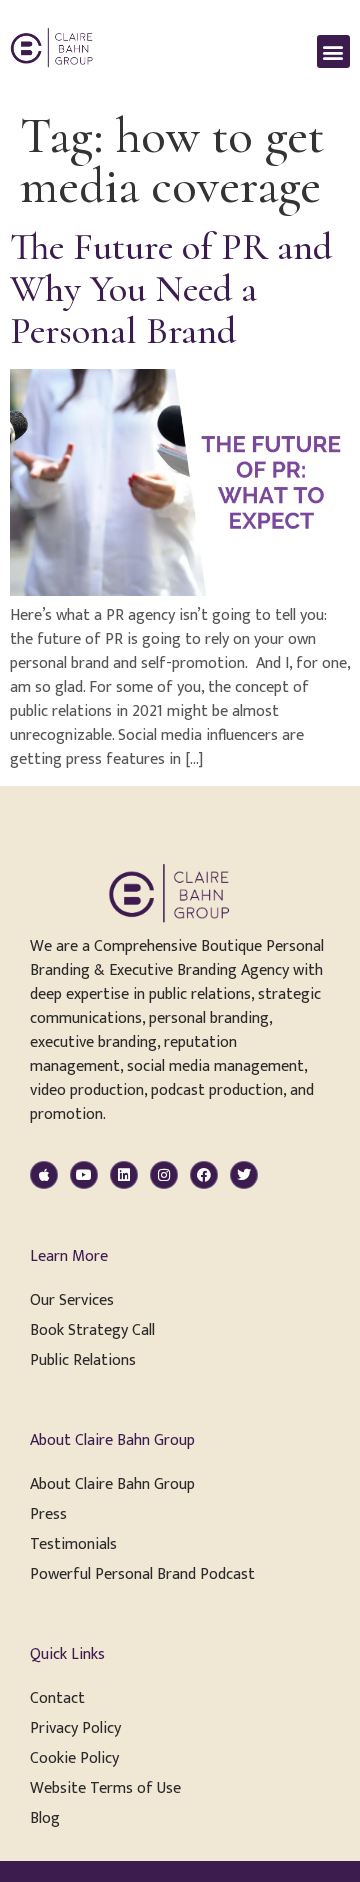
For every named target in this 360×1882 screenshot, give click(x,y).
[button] (333, 51)
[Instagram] (164, 1175)
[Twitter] (244, 1175)
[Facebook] (204, 1175)
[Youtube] (84, 1175)
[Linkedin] (124, 1175)
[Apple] (44, 1175)
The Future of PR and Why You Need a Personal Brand (171, 289)
